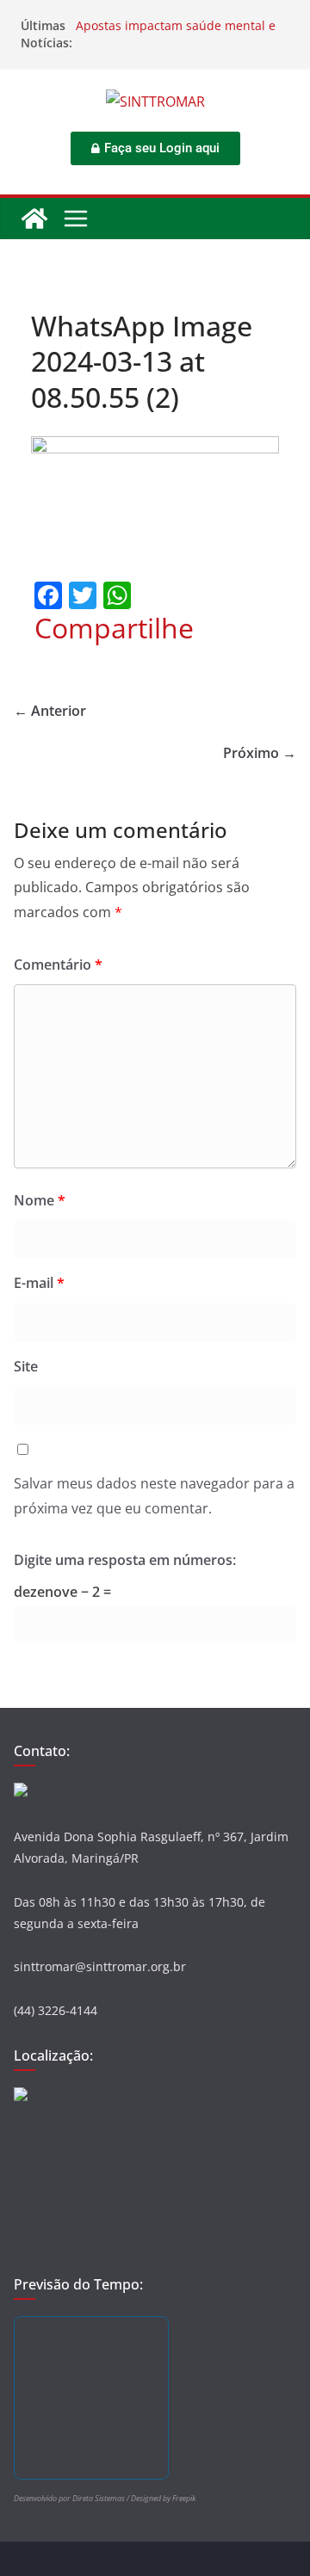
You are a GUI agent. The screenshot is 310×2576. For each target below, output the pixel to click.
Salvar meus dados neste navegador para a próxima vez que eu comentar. (154, 1496)
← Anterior (50, 711)
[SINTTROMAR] (34, 219)
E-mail (39, 1283)
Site (26, 1366)
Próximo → (260, 753)
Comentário (58, 964)
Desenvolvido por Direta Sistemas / (72, 2498)
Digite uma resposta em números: (125, 1560)
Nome (40, 1200)
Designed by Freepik (163, 2498)
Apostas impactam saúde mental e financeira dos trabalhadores (176, 34)
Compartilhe (114, 628)
